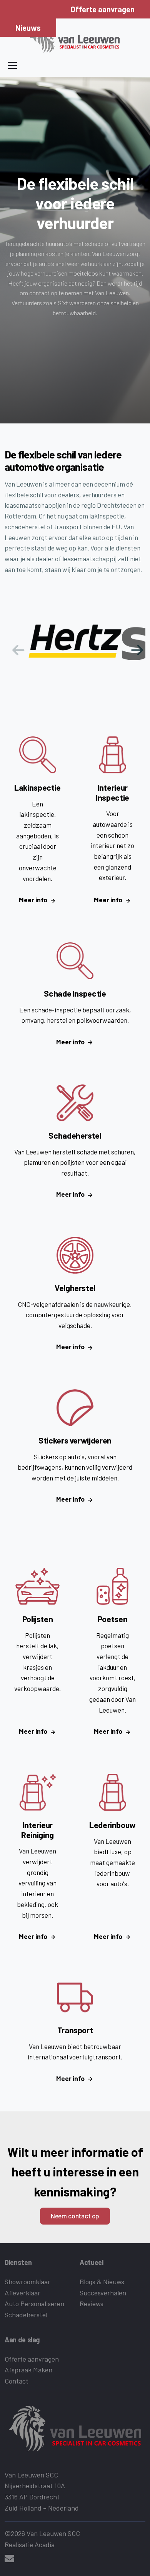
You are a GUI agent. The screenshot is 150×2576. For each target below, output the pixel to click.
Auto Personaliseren (34, 2303)
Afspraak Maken (28, 2370)
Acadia (45, 2544)
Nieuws (28, 28)
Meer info (33, 900)
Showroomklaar (27, 2282)
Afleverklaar (22, 2293)
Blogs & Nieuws (102, 2282)
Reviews (92, 2303)
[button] (136, 647)
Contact (17, 2381)
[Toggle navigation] (12, 65)
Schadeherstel (26, 2315)
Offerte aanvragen (102, 9)
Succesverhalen (103, 2293)
